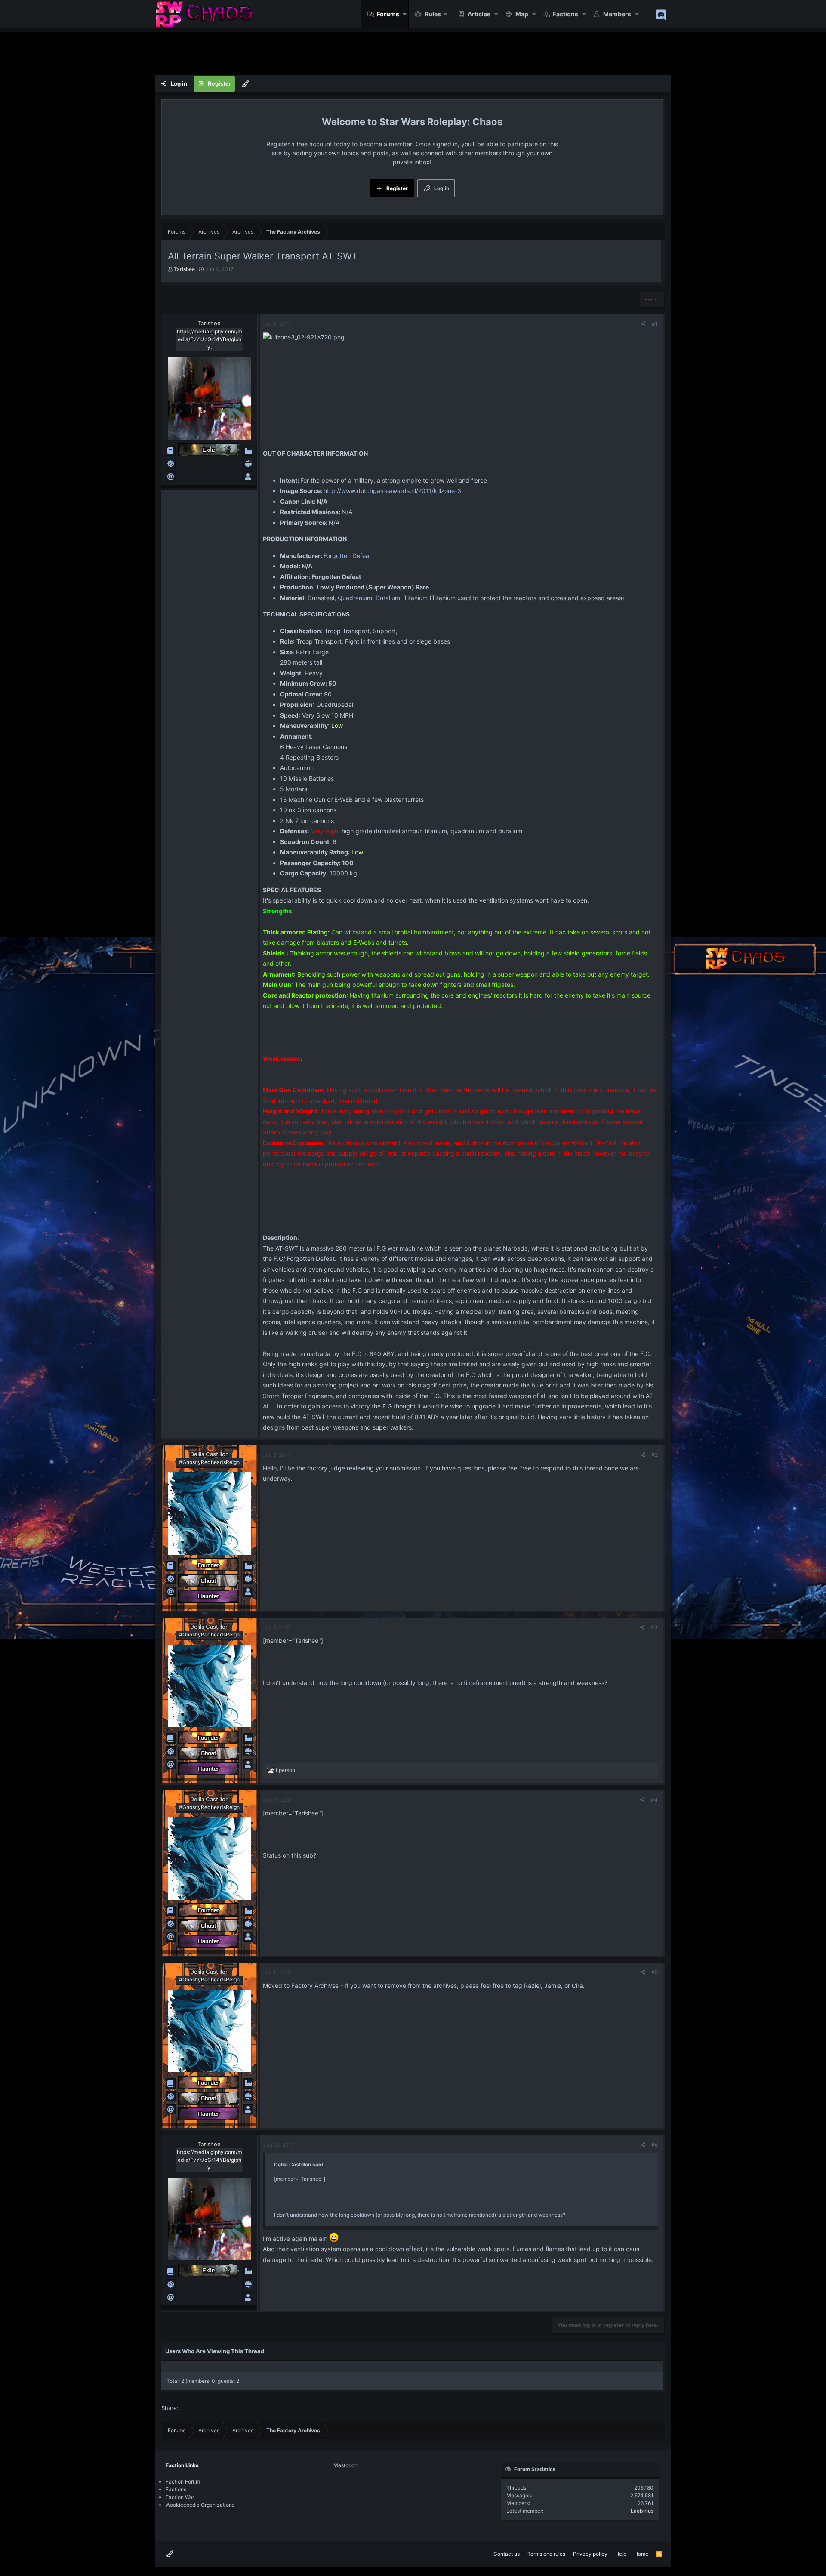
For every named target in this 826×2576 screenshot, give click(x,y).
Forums (388, 14)
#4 (654, 1800)
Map (522, 14)
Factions (566, 14)
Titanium (416, 598)
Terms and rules (546, 2554)
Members (617, 14)
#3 (654, 1627)
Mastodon (345, 2465)
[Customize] (245, 84)
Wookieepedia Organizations (200, 2505)
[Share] (643, 324)
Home (641, 2554)
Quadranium (355, 598)
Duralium (388, 598)
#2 (655, 1455)
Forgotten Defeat (347, 556)
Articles (479, 14)
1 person (285, 1770)
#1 (655, 324)
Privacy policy (590, 2554)
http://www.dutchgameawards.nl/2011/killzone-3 (392, 491)
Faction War (180, 2497)
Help (621, 2554)
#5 (655, 1972)
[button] (405, 14)
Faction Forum (183, 2482)
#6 (655, 2145)
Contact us (507, 2554)
